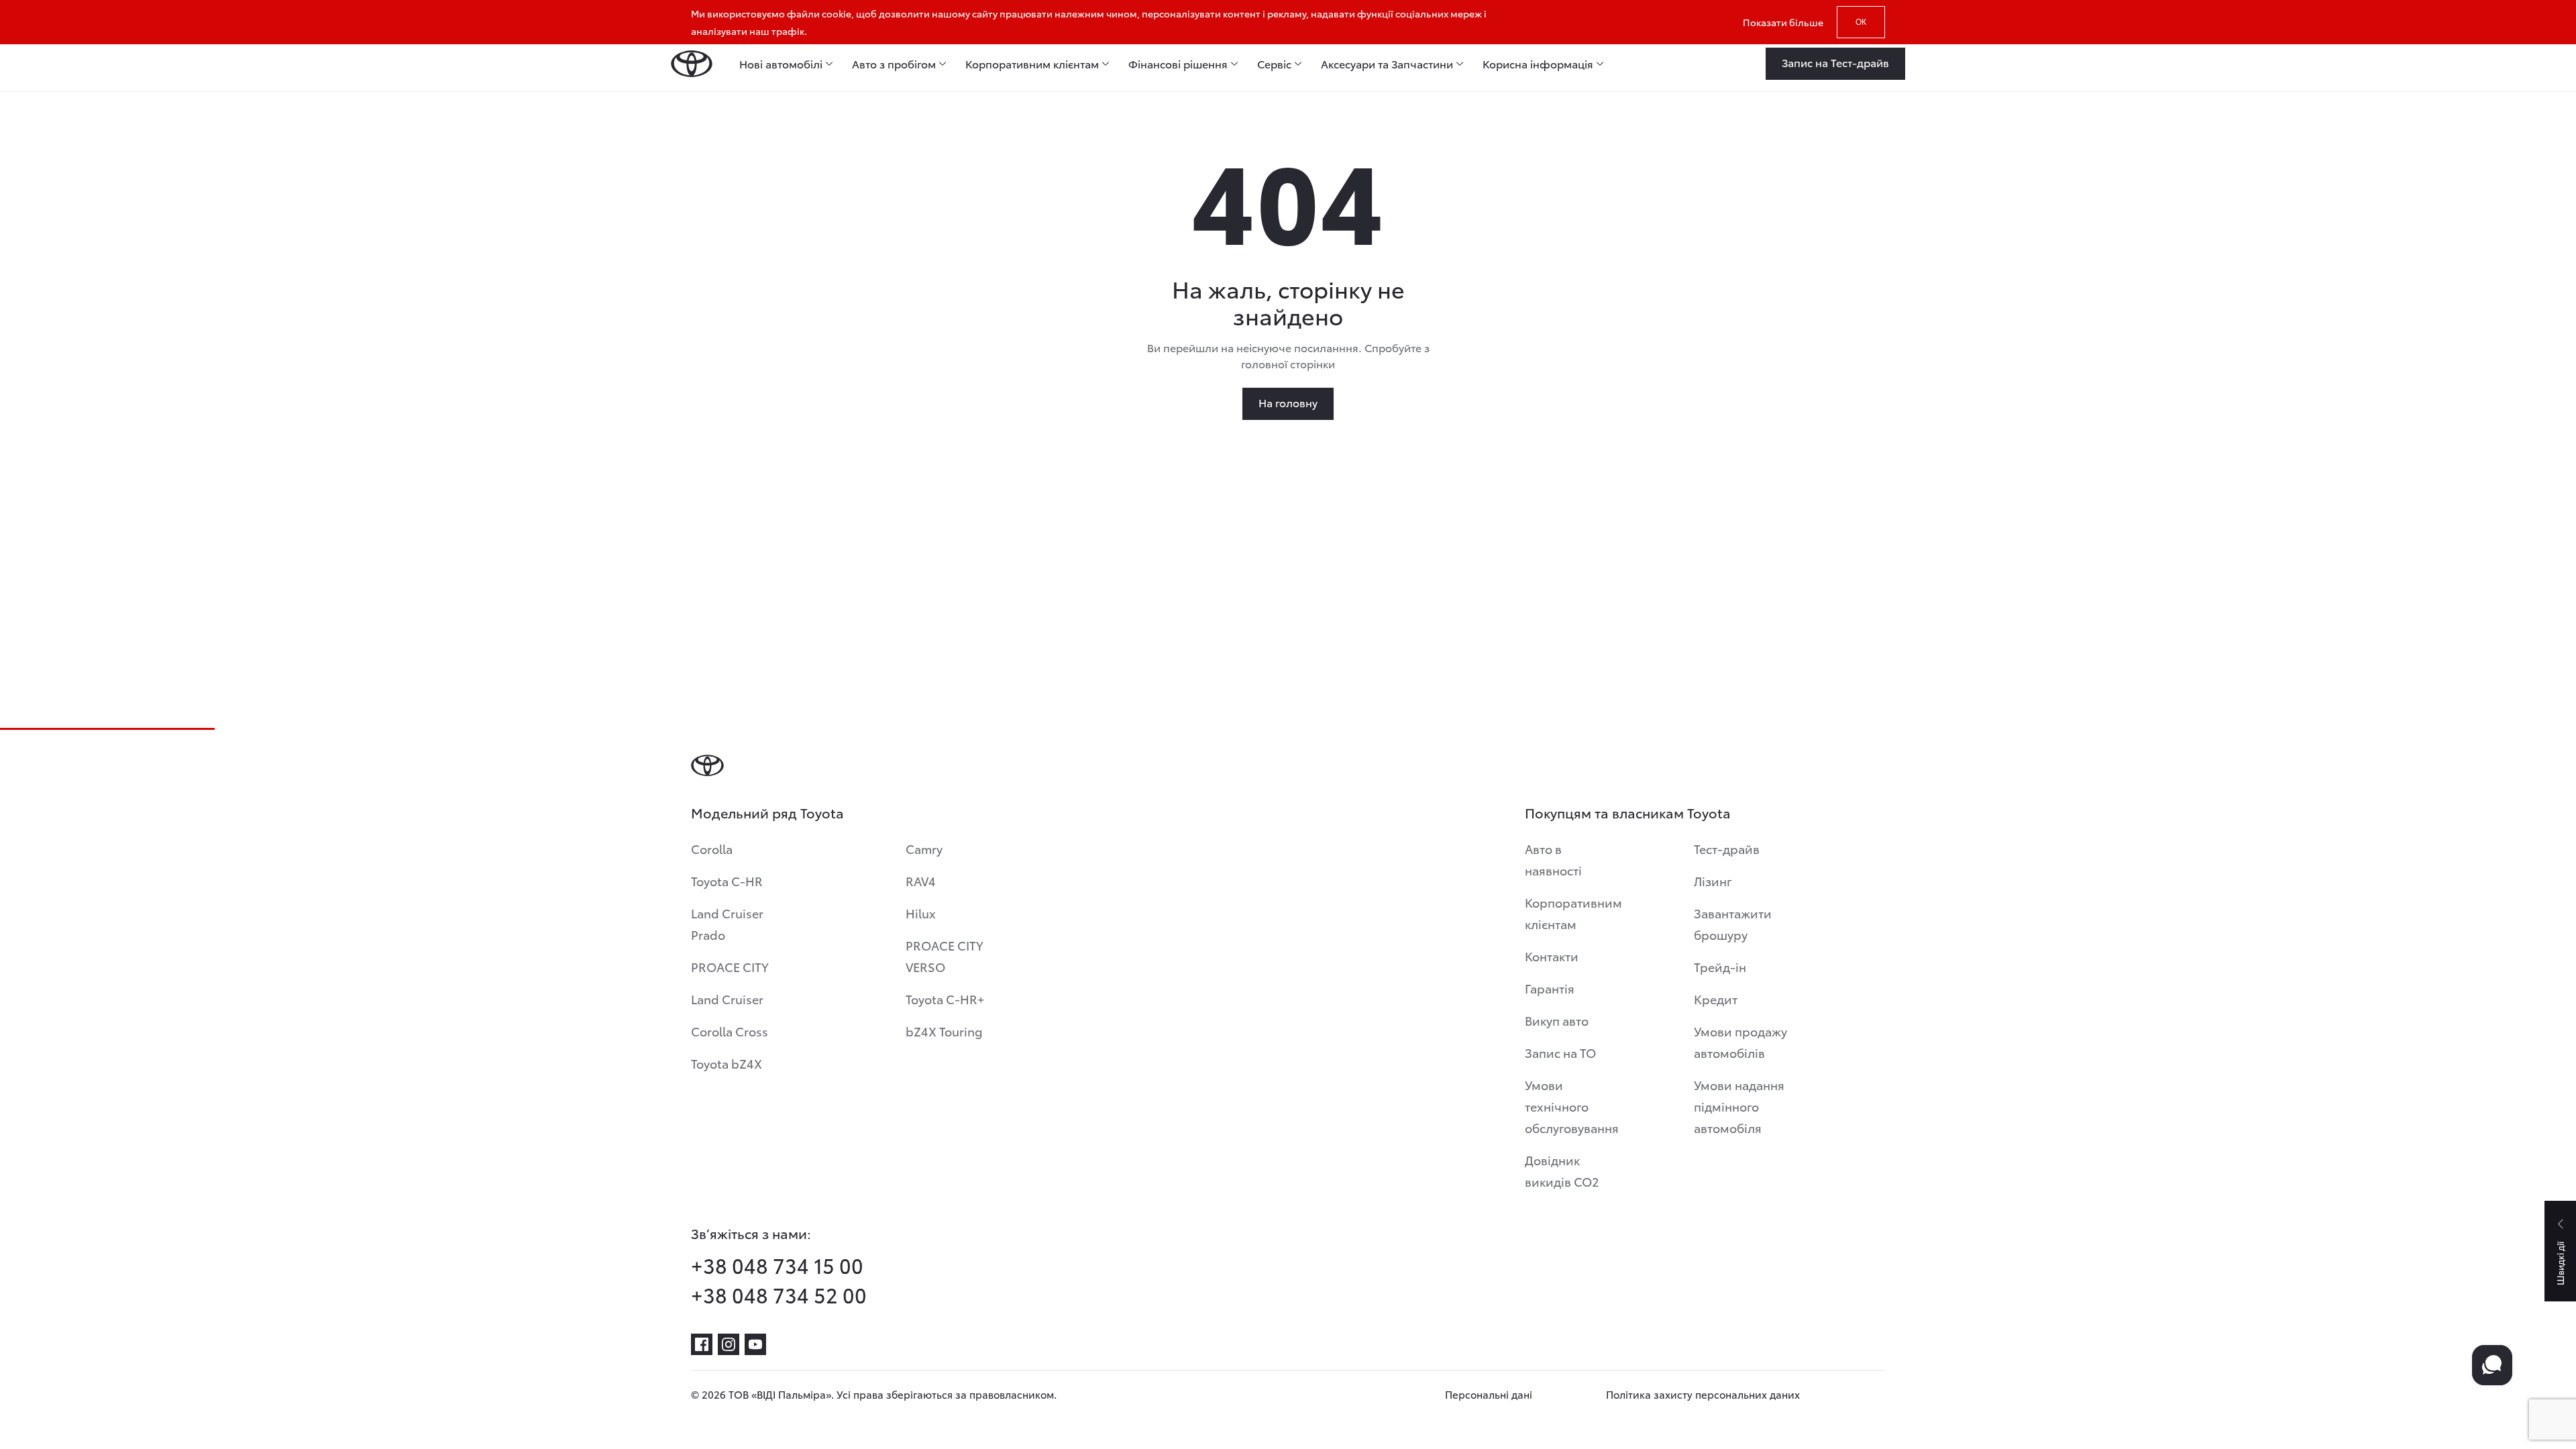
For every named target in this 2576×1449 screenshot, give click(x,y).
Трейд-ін (1720, 966)
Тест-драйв (1727, 848)
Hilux (921, 913)
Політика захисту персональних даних (1703, 1394)
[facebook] (702, 1344)
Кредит (1716, 999)
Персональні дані (1489, 1394)
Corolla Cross (730, 1031)
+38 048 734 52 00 (779, 1295)
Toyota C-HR (727, 880)
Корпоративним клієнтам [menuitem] (1032, 64)
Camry (924, 848)
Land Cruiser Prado (727, 923)
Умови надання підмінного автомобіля (1739, 1106)
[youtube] (755, 1344)
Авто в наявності (1553, 859)
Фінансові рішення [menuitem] (1178, 64)
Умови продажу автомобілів (1740, 1041)
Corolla (712, 848)
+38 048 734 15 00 (777, 1265)
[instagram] (729, 1344)
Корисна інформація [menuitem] (1538, 64)
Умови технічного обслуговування (1572, 1106)
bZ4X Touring (944, 1031)
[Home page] (692, 64)
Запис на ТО (1560, 1052)
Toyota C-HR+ (945, 999)
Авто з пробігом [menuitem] (894, 64)
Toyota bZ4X (727, 1063)
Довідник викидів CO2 (1562, 1170)
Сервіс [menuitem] (1274, 64)
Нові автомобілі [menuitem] (781, 64)
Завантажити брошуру (1733, 923)
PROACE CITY (730, 966)
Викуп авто (1557, 1020)
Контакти (1552, 956)
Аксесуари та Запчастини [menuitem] (1387, 64)
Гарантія (1550, 988)
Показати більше (1783, 22)
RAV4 (921, 880)
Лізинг (1713, 880)
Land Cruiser (727, 999)
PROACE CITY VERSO (945, 956)
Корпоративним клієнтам (1573, 913)
